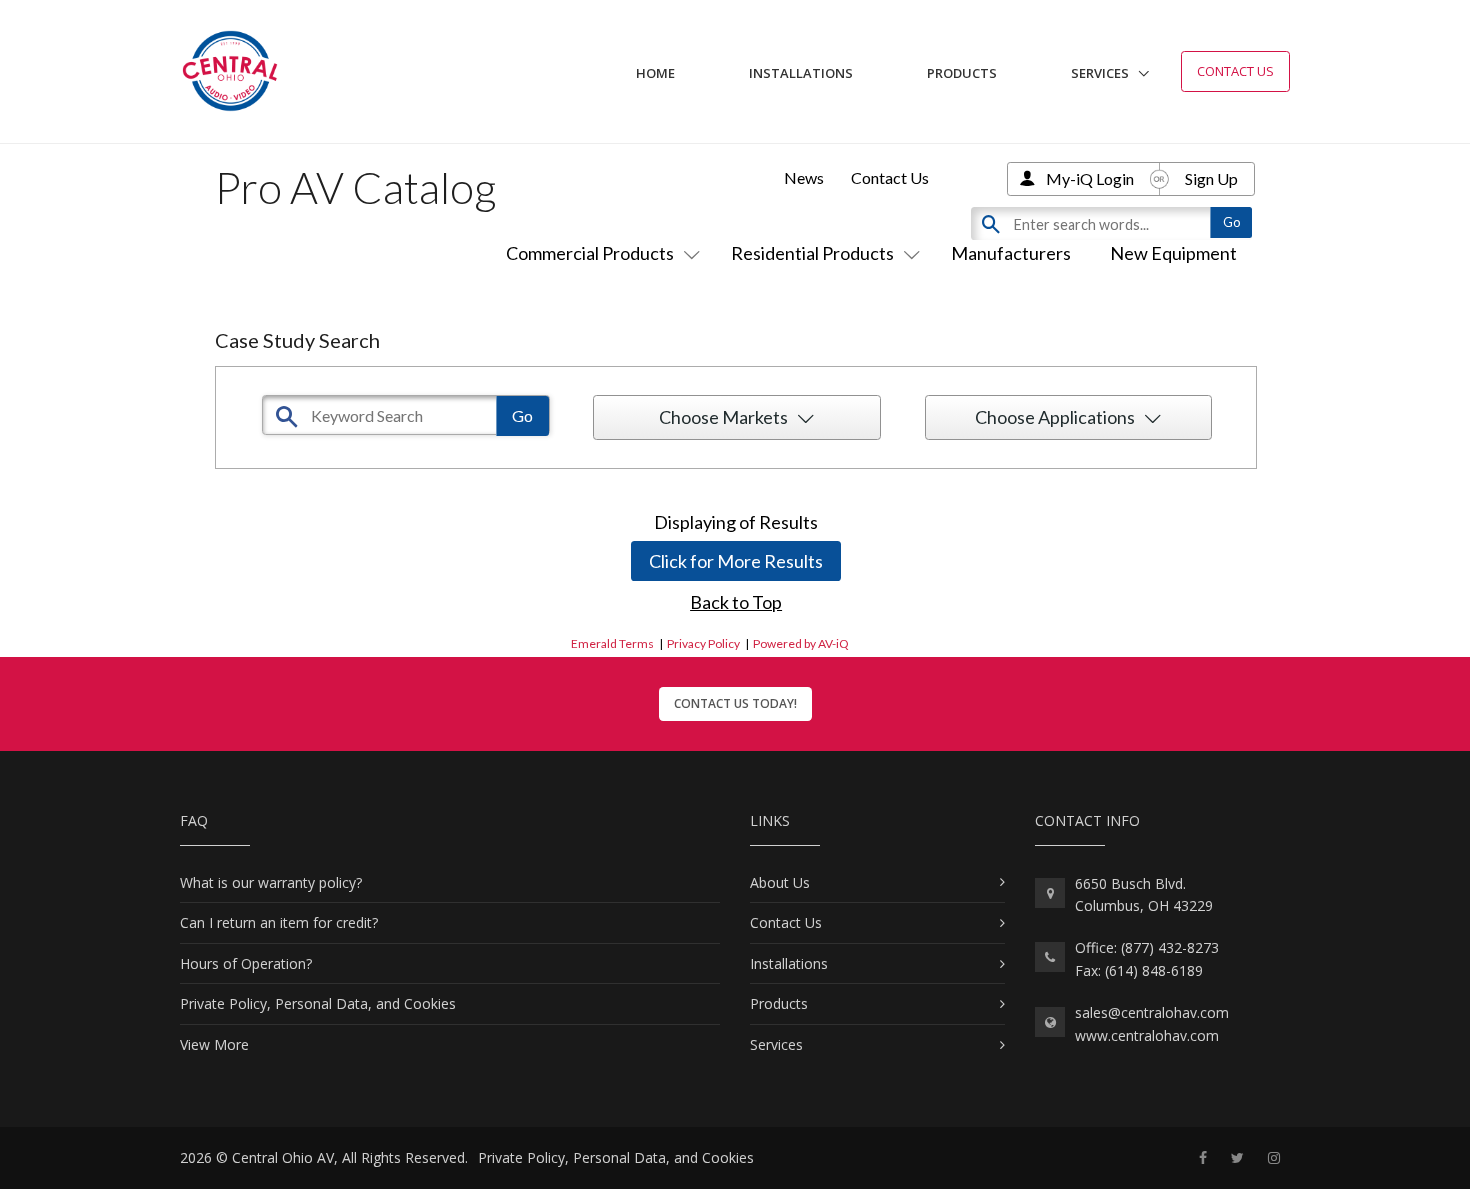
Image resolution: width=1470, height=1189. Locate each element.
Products (962, 73)
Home (655, 73)
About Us (780, 882)
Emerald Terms (612, 643)
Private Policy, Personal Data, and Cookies (318, 1003)
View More (214, 1044)
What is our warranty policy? (271, 882)
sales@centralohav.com (1152, 1012)
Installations (801, 73)
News (804, 177)
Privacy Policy (703, 643)
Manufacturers (1011, 253)
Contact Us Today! (735, 703)
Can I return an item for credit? (279, 922)
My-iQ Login (1090, 178)
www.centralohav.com (1147, 1035)
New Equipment (1173, 253)
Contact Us (1235, 71)
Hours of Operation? (246, 963)
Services (1100, 73)
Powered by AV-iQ (801, 643)
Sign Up (1211, 178)
